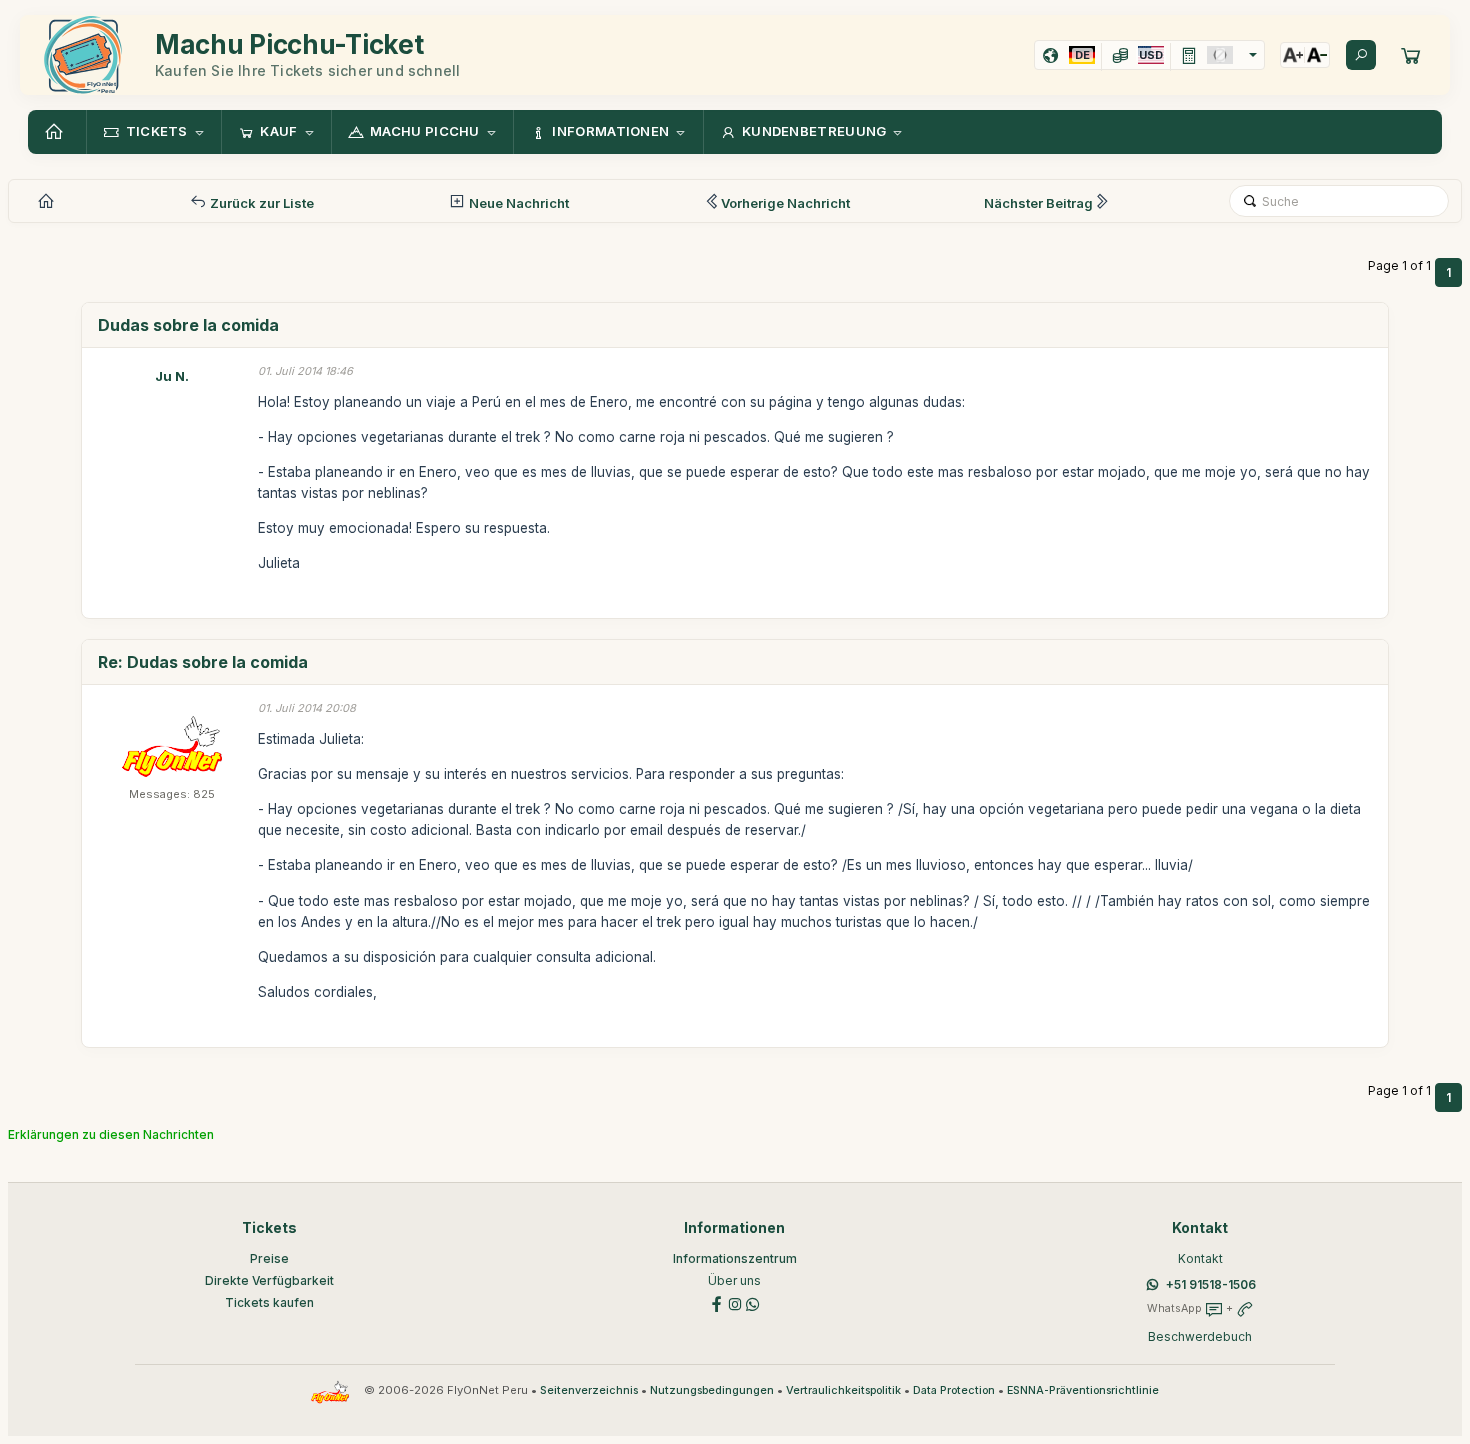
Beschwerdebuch (1200, 1336)
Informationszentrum (735, 1258)
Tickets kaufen (269, 1302)
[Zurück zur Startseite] (57, 132)
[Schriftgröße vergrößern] (1293, 55)
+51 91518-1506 (1211, 1284)
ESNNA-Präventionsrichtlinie (1083, 1390)
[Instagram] (735, 1302)
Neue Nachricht (517, 203)
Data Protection (954, 1390)
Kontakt (1200, 1258)
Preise (269, 1258)
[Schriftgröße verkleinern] (1317, 55)
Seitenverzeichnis (589, 1390)
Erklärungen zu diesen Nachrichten (111, 1134)
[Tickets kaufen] (1411, 55)
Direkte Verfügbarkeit (269, 1280)
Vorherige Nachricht (785, 203)
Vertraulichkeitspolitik (843, 1390)
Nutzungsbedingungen (712, 1390)
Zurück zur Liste (260, 203)
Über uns (734, 1280)
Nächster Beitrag (1038, 203)
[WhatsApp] (753, 1302)
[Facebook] (717, 1302)
